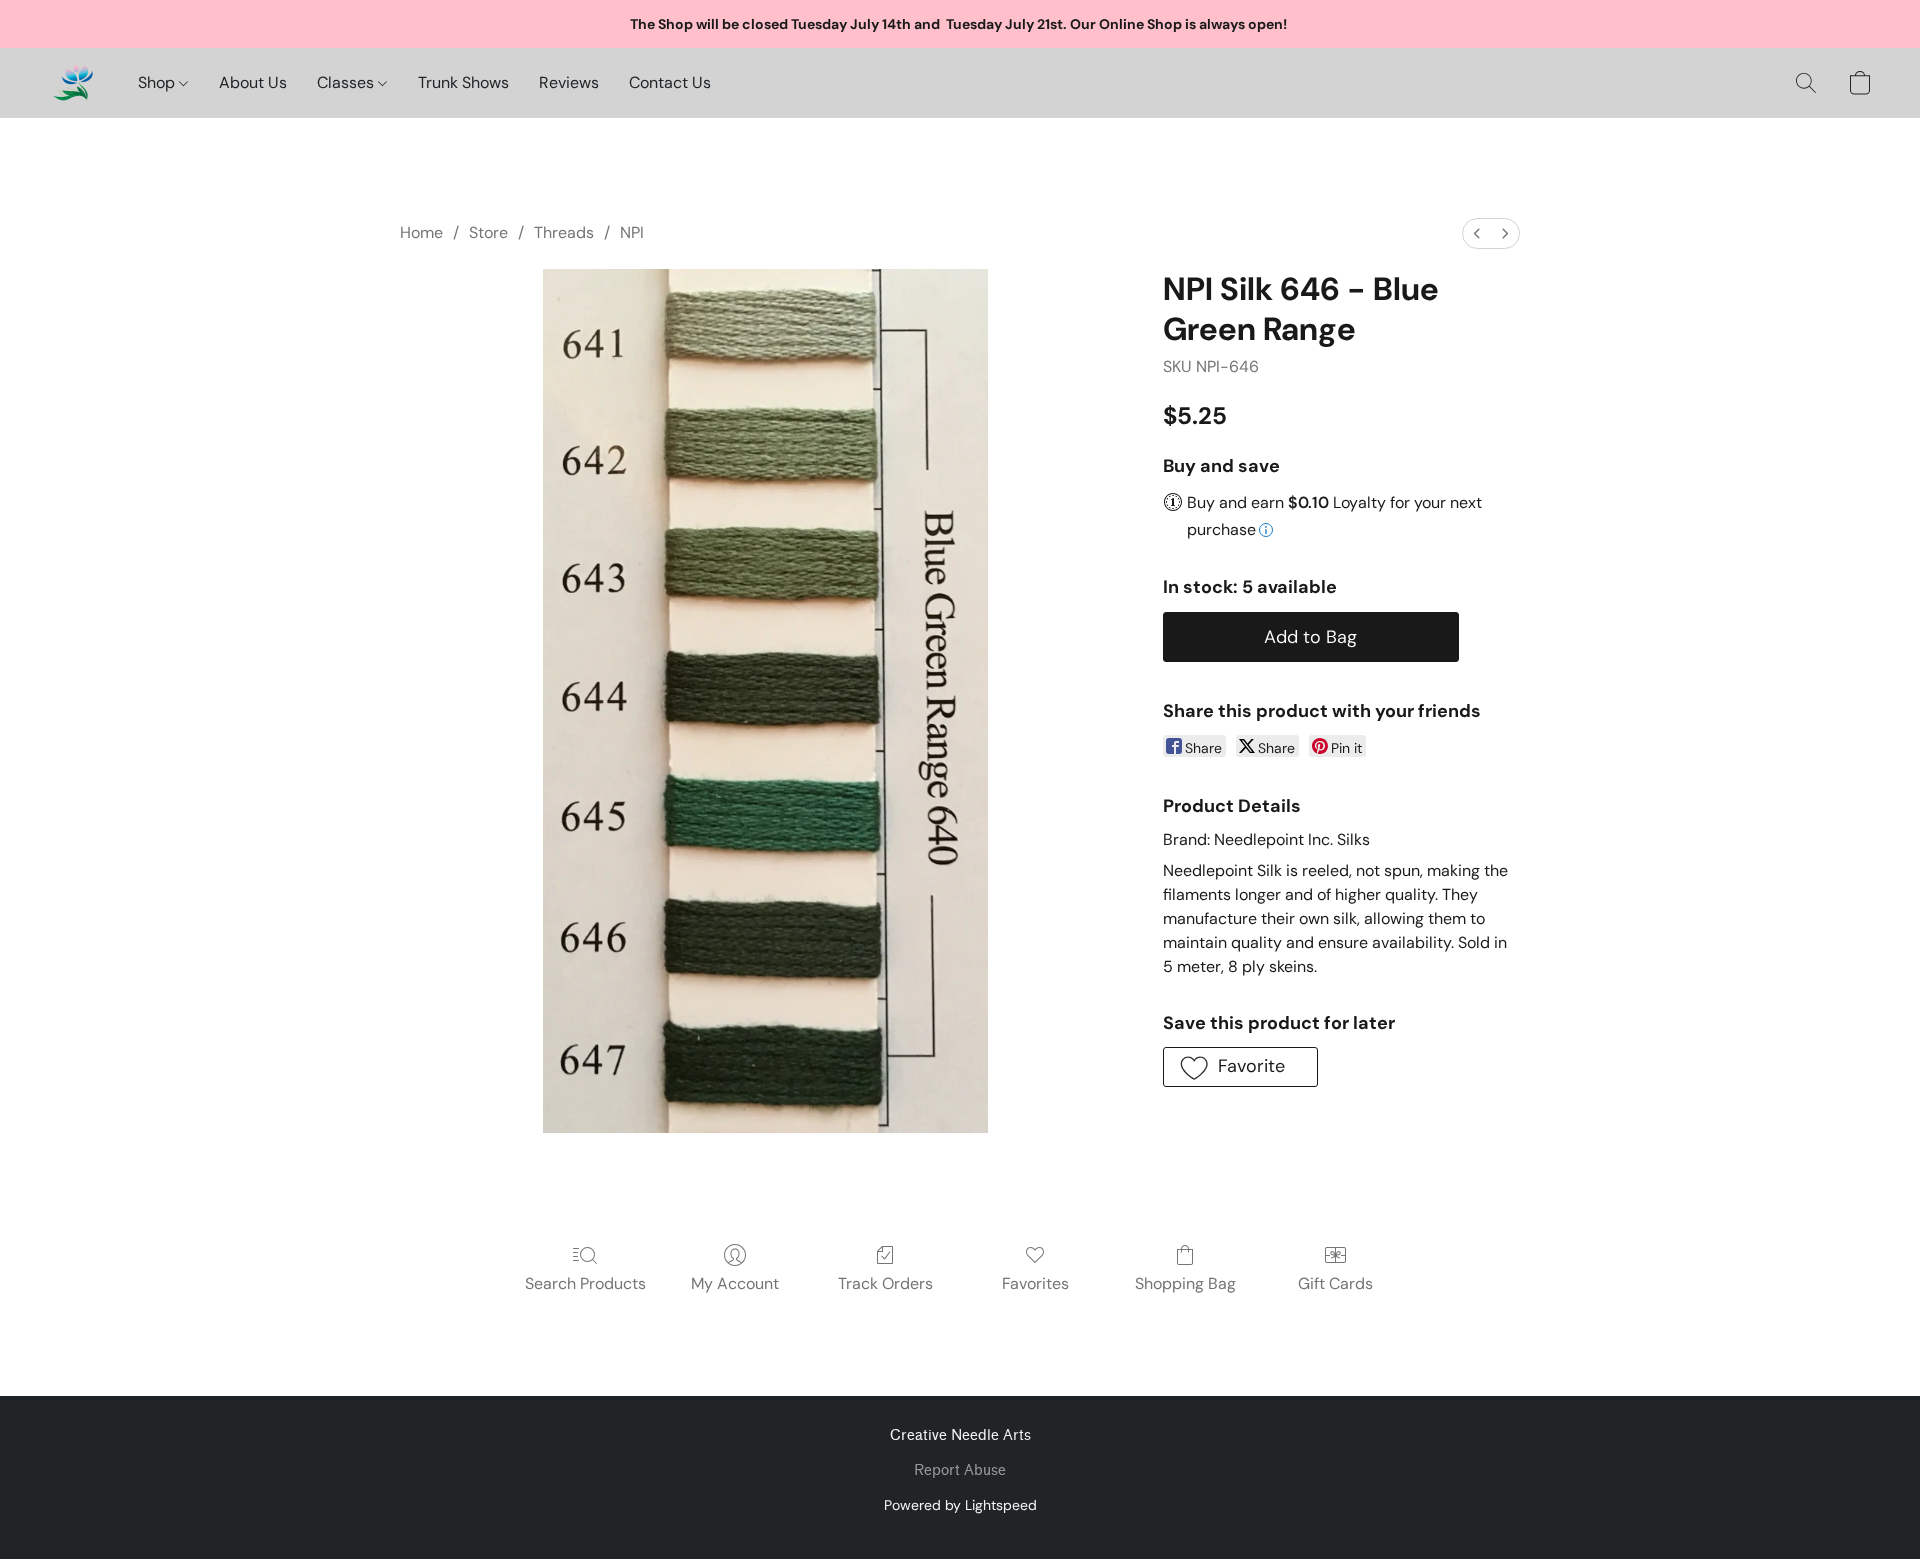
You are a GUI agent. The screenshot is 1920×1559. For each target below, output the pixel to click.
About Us (253, 82)
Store (488, 232)
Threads (564, 232)
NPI (632, 232)
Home (421, 232)
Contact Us (670, 82)
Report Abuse (960, 1470)
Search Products (585, 1283)
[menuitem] (1477, 233)
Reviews (569, 82)
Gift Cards (1335, 1283)
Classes (347, 82)
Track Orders (885, 1283)
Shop (158, 82)
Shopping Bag (1185, 1283)
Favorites (1035, 1283)
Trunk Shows (463, 82)
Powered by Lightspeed (960, 1505)
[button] (73, 83)
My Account (735, 1283)
